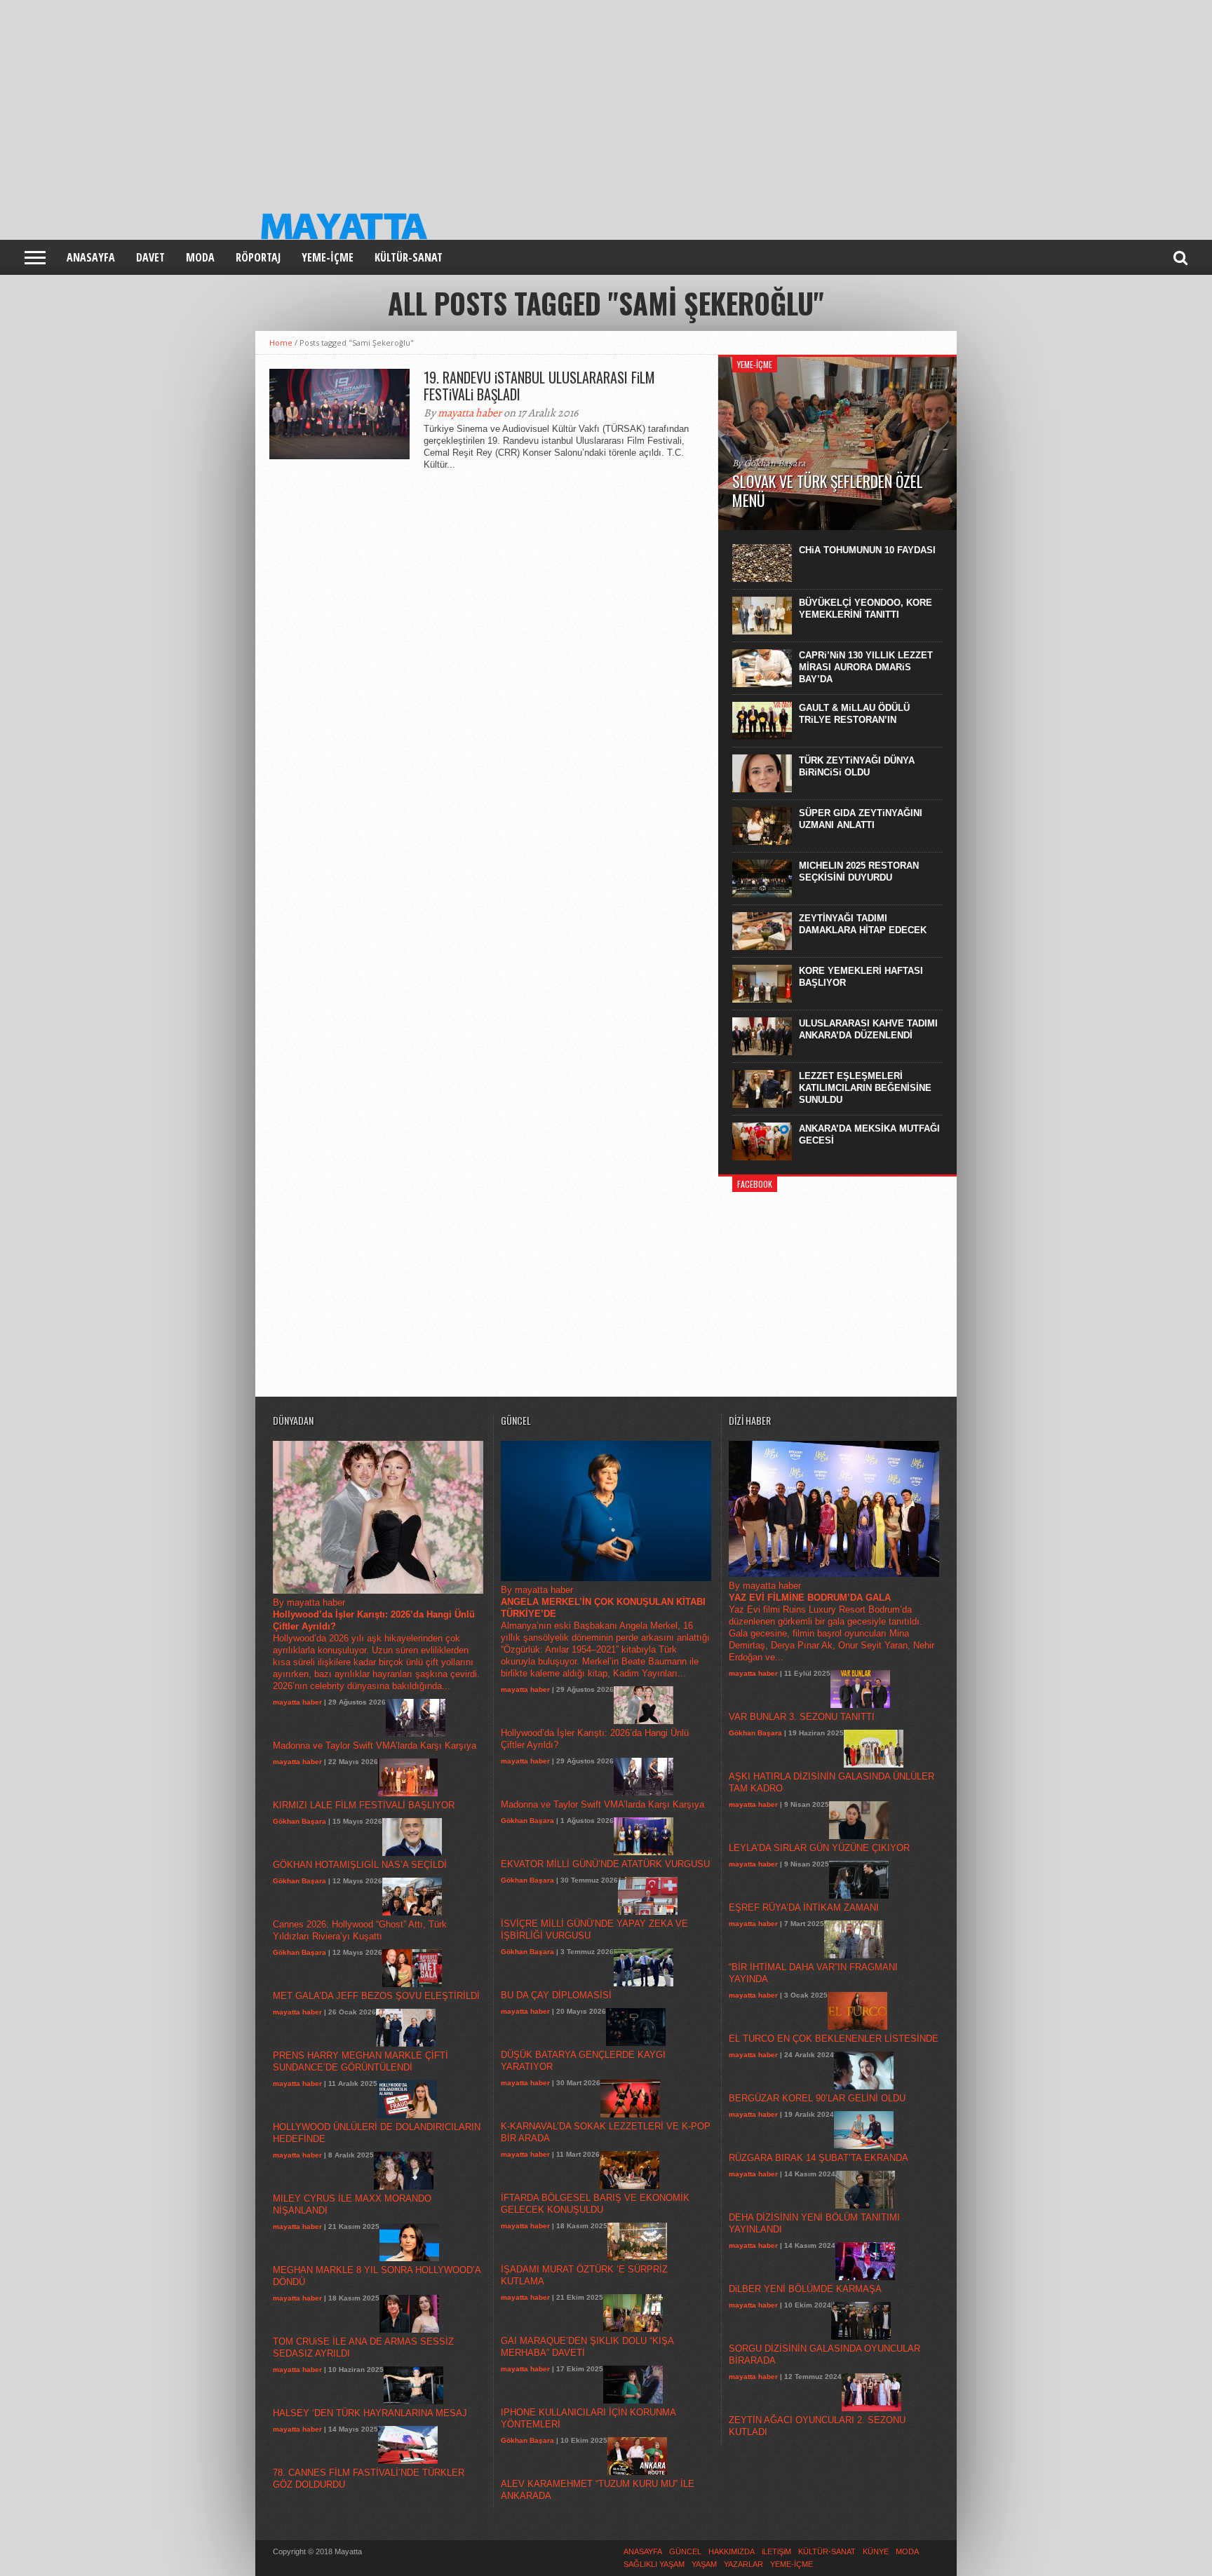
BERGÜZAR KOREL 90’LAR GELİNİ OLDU (817, 2098)
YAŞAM (704, 2564)
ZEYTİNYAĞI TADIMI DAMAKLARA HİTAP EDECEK (863, 924)
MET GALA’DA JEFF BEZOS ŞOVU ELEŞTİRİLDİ (376, 1996)
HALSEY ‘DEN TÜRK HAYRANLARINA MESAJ (370, 2413)
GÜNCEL (685, 2551)
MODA (200, 257)
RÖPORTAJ (258, 257)
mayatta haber (470, 413)
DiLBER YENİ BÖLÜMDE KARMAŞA (805, 2289)
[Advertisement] (421, 98)
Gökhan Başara (299, 1821)
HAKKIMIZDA (732, 2551)
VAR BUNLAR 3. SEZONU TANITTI (802, 1717)
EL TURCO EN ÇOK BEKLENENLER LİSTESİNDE (834, 2039)
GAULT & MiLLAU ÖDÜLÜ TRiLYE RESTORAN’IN (854, 714)
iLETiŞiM (776, 2551)
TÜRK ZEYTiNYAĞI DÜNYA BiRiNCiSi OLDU (857, 766)
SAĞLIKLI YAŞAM (654, 2564)
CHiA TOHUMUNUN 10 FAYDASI (867, 550)
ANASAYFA (91, 257)
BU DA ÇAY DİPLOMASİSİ (556, 1995)
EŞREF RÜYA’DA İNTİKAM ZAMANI (804, 1907)
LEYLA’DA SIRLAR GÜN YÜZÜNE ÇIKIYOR (819, 1848)
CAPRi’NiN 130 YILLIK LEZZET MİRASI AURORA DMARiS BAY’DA (866, 667)
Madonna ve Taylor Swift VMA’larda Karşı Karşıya (375, 1745)
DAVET (150, 257)
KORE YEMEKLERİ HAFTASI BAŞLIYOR (861, 977)
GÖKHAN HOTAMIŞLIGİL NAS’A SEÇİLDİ (360, 1865)
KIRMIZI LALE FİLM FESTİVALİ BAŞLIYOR (364, 1805)
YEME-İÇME (328, 257)
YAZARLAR (743, 2564)
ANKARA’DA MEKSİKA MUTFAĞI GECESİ (869, 1134)
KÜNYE (876, 2551)
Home (281, 343)
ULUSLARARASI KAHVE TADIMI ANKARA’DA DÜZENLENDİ (868, 1029)
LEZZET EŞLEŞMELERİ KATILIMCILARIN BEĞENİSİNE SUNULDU (865, 1088)
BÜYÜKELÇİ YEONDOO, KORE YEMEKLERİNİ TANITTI (866, 609)
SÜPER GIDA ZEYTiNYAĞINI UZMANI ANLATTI (861, 819)
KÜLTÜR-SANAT (409, 257)
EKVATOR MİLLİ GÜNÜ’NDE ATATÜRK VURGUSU (605, 1864)
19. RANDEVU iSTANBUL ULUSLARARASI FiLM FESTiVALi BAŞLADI (539, 386)
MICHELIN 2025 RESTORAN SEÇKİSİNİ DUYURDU (859, 872)
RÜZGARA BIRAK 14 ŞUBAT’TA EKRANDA (819, 2158)
